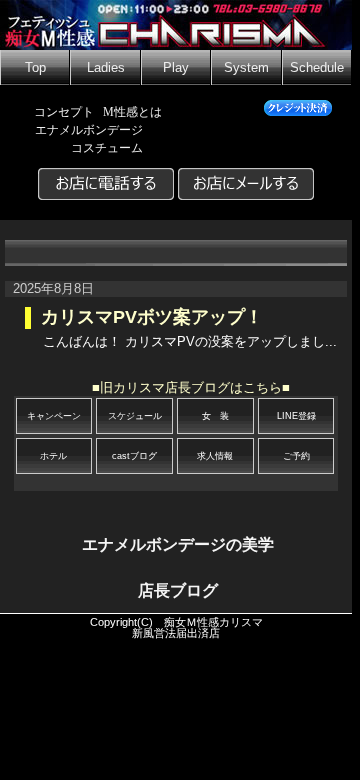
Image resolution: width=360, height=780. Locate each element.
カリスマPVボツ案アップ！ (152, 317)
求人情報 (215, 456)
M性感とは (132, 112)
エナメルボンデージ (89, 130)
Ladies (106, 68)
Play (176, 68)
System (246, 68)
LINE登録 (296, 416)
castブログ (134, 456)
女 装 (215, 416)
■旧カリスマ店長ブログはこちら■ (191, 387)
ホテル (53, 456)
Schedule (317, 68)
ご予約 (296, 456)
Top (35, 68)
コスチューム (107, 148)
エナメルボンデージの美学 (178, 544)
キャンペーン (54, 416)
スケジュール (135, 416)
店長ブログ (178, 590)
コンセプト (64, 112)
